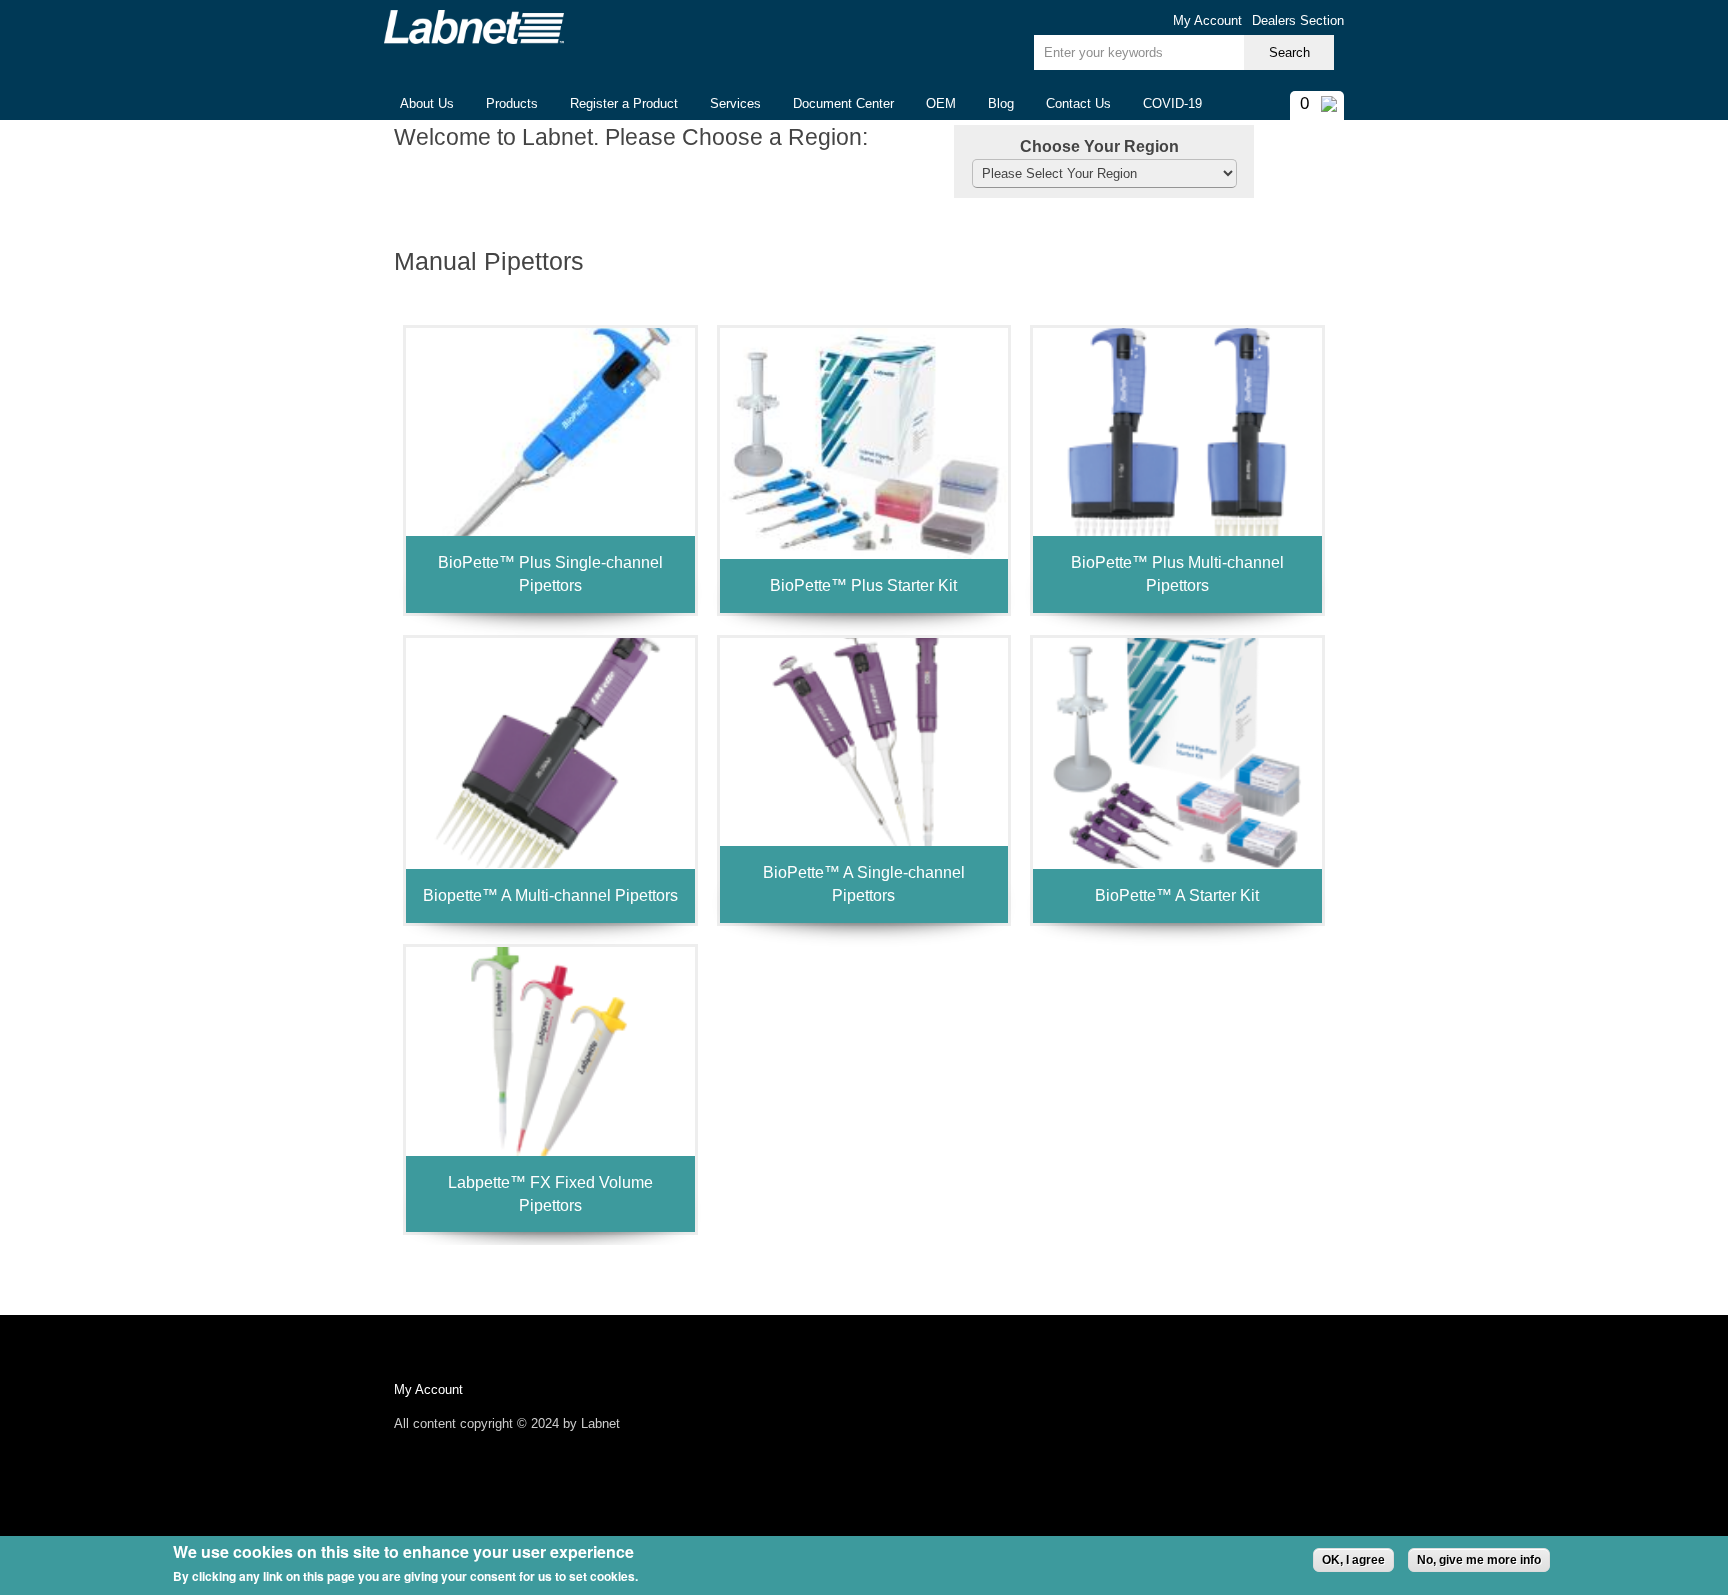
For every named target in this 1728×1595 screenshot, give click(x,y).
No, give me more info (1479, 1560)
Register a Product (624, 103)
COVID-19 (1172, 103)
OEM (941, 103)
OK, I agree (1353, 1560)
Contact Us (1078, 103)
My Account (1207, 20)
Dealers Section (1298, 20)
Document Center (843, 103)
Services (735, 103)
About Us (419, 104)
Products (504, 104)
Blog (1001, 103)
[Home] (474, 27)
